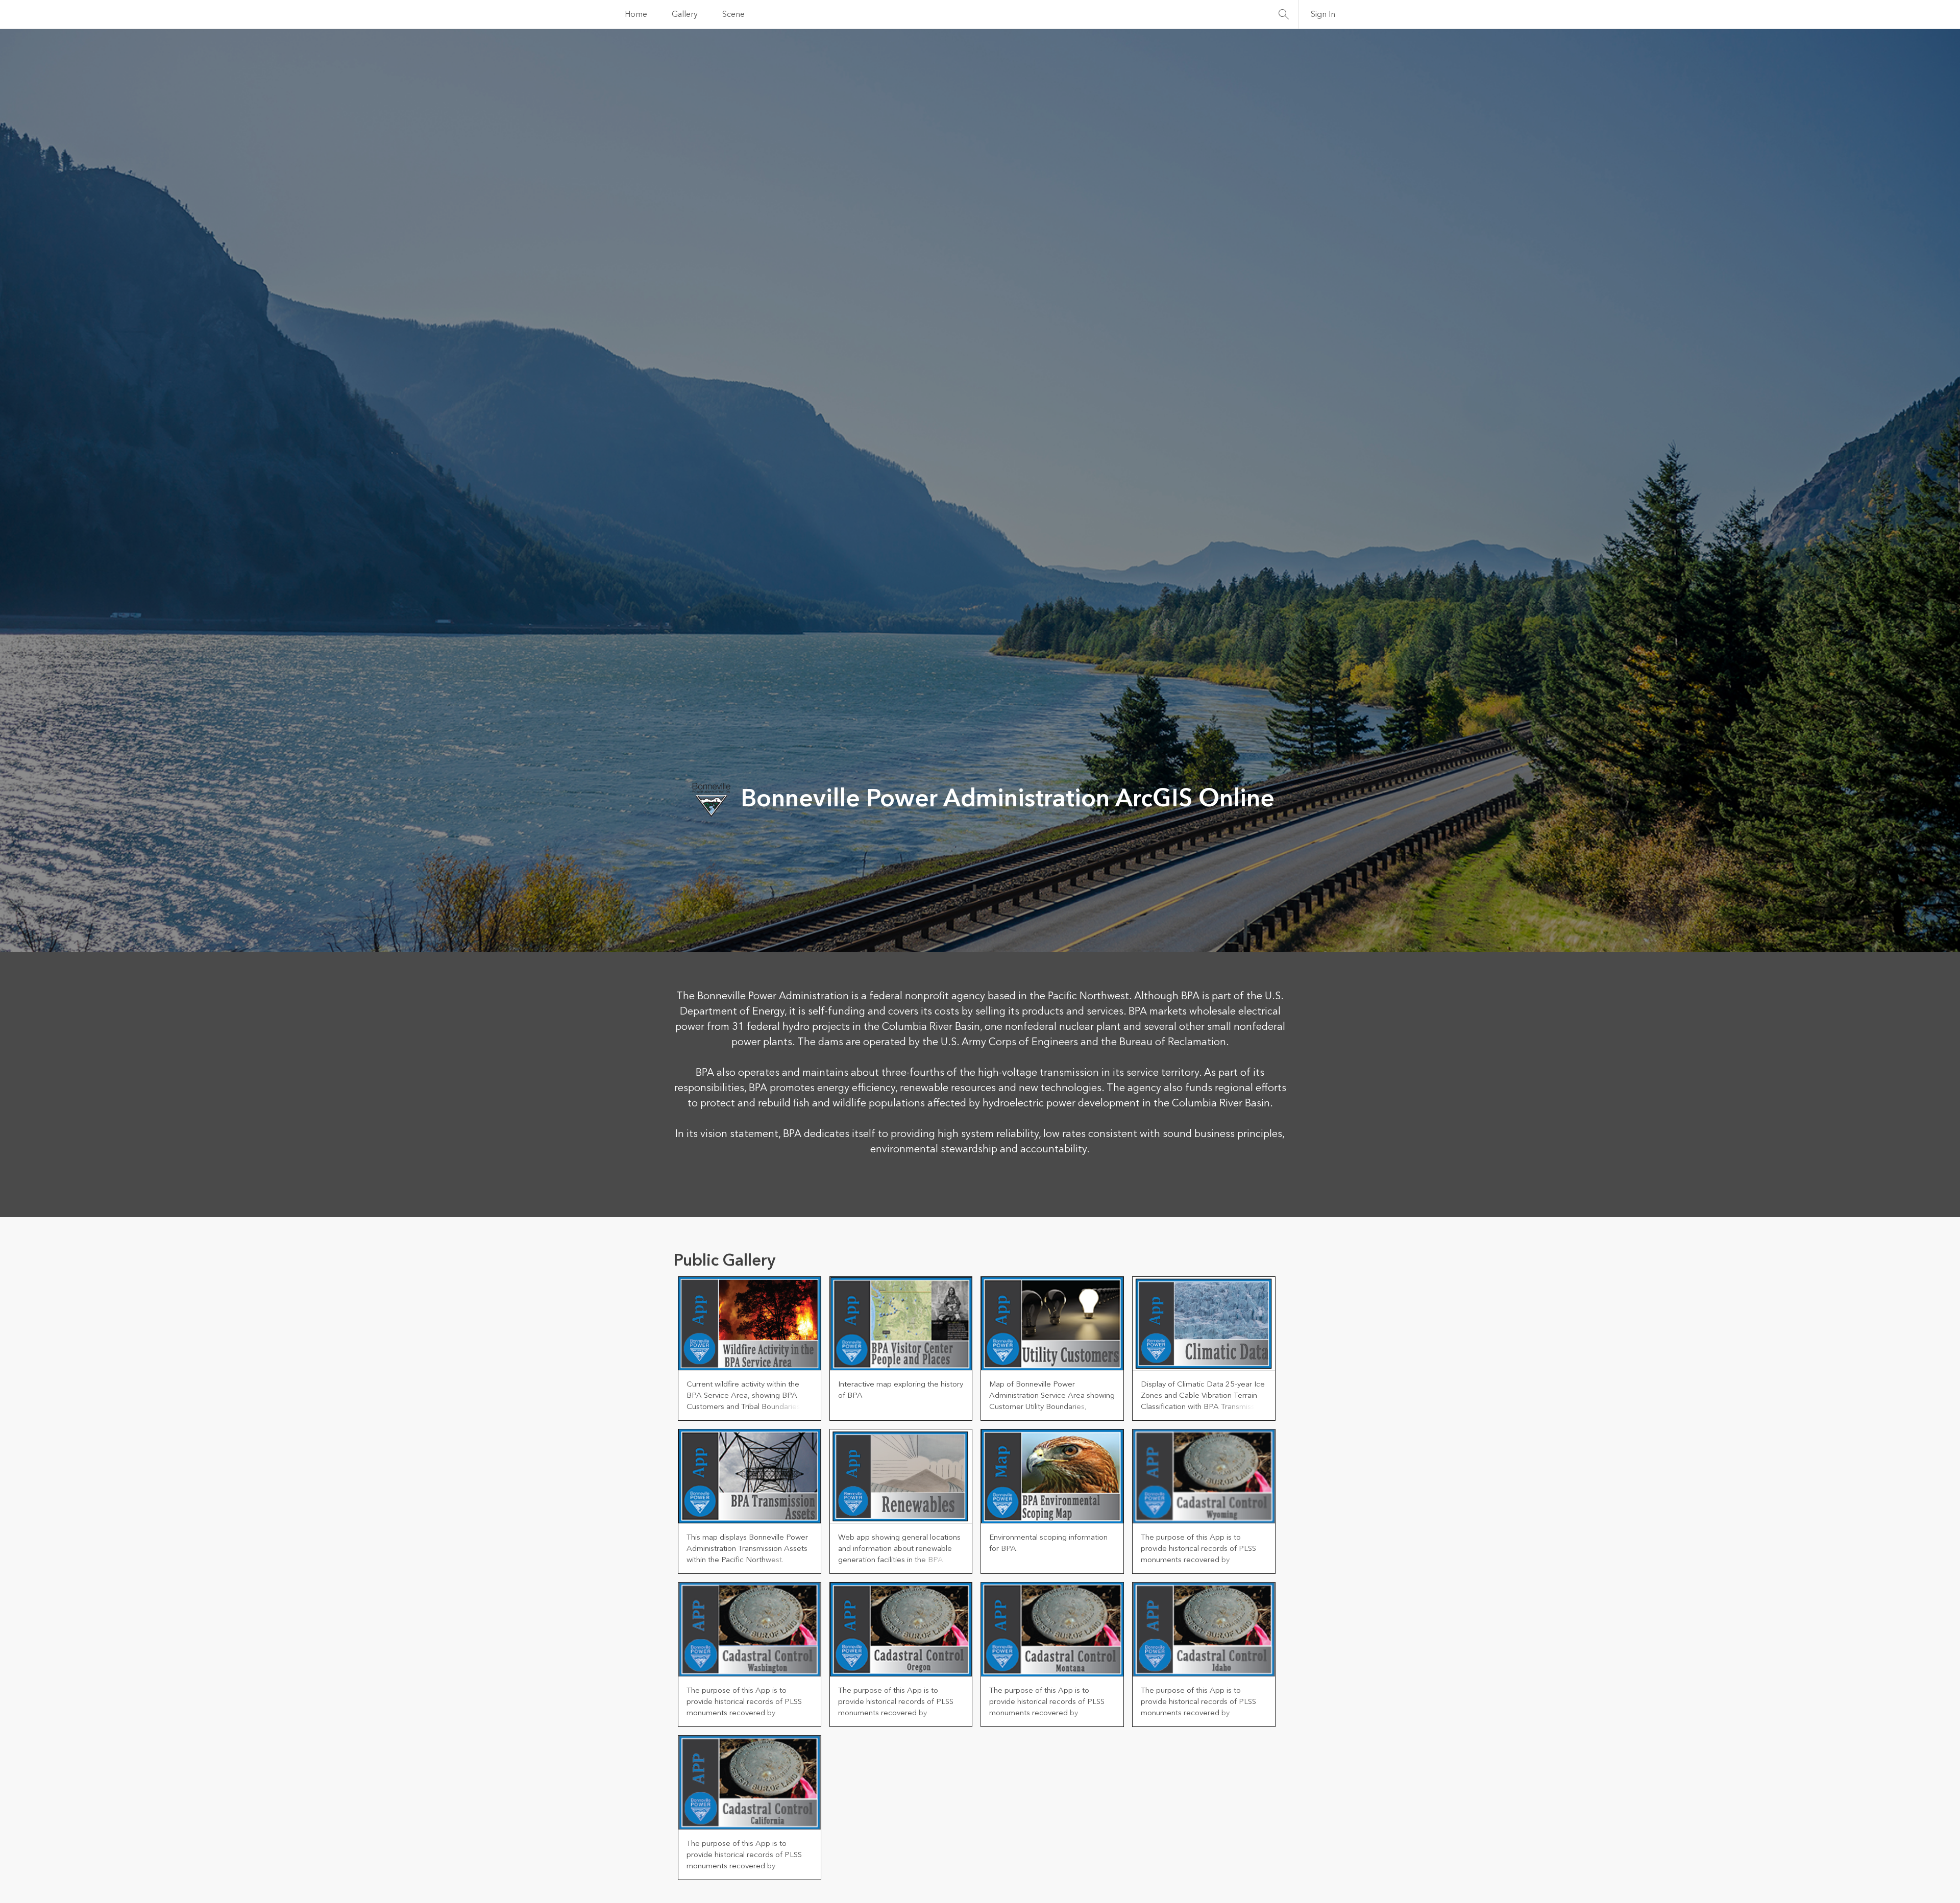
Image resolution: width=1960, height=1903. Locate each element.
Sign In (1323, 14)
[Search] (1284, 14)
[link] (750, 1349)
